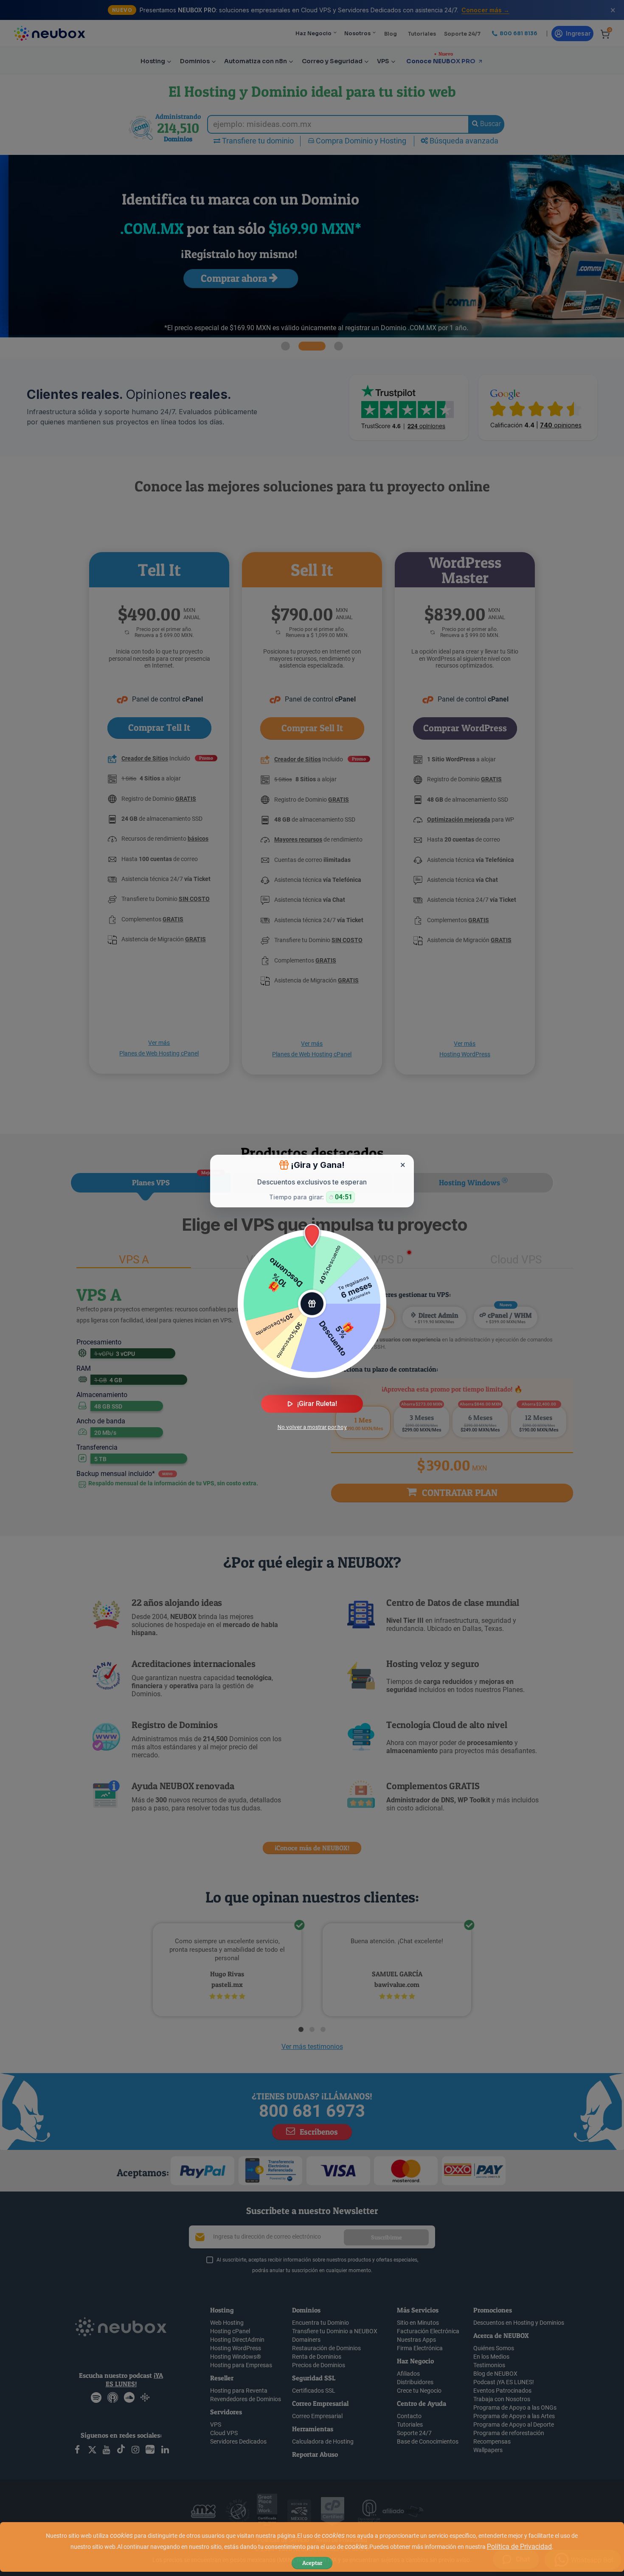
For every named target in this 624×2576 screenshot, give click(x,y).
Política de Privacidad (519, 2547)
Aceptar (312, 2563)
